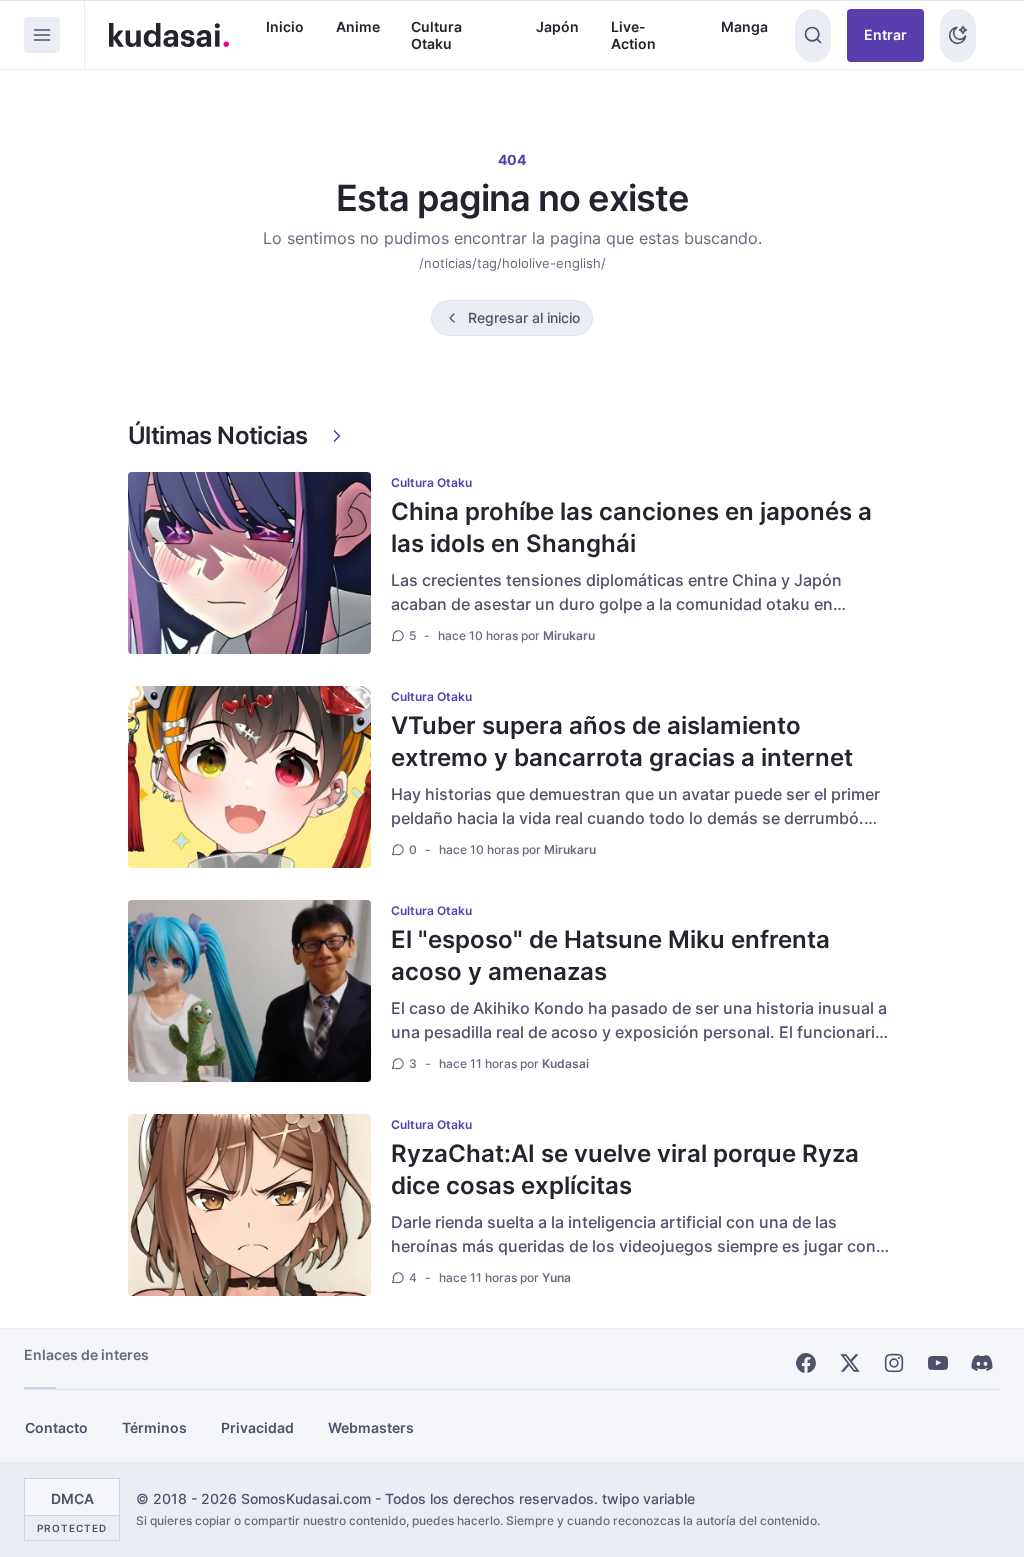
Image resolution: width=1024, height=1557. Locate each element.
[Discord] (982, 1363)
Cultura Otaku (436, 35)
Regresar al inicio (524, 317)
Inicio (285, 26)
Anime (358, 26)
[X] (850, 1363)
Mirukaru (569, 635)
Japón (557, 26)
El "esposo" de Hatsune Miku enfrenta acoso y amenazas (610, 955)
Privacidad (257, 1427)
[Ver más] (337, 436)
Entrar (885, 34)
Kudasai (565, 1063)
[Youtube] (938, 1363)
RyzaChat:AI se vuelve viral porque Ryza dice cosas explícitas (625, 1169)
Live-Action (633, 35)
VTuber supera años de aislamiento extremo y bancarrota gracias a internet (622, 741)
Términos (154, 1427)
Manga (744, 26)
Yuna (556, 1277)
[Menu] (42, 35)
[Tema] (958, 35)
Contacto (56, 1427)
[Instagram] (894, 1363)
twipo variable (648, 1498)
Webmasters (371, 1427)
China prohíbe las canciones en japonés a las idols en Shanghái (631, 527)
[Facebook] (806, 1363)
